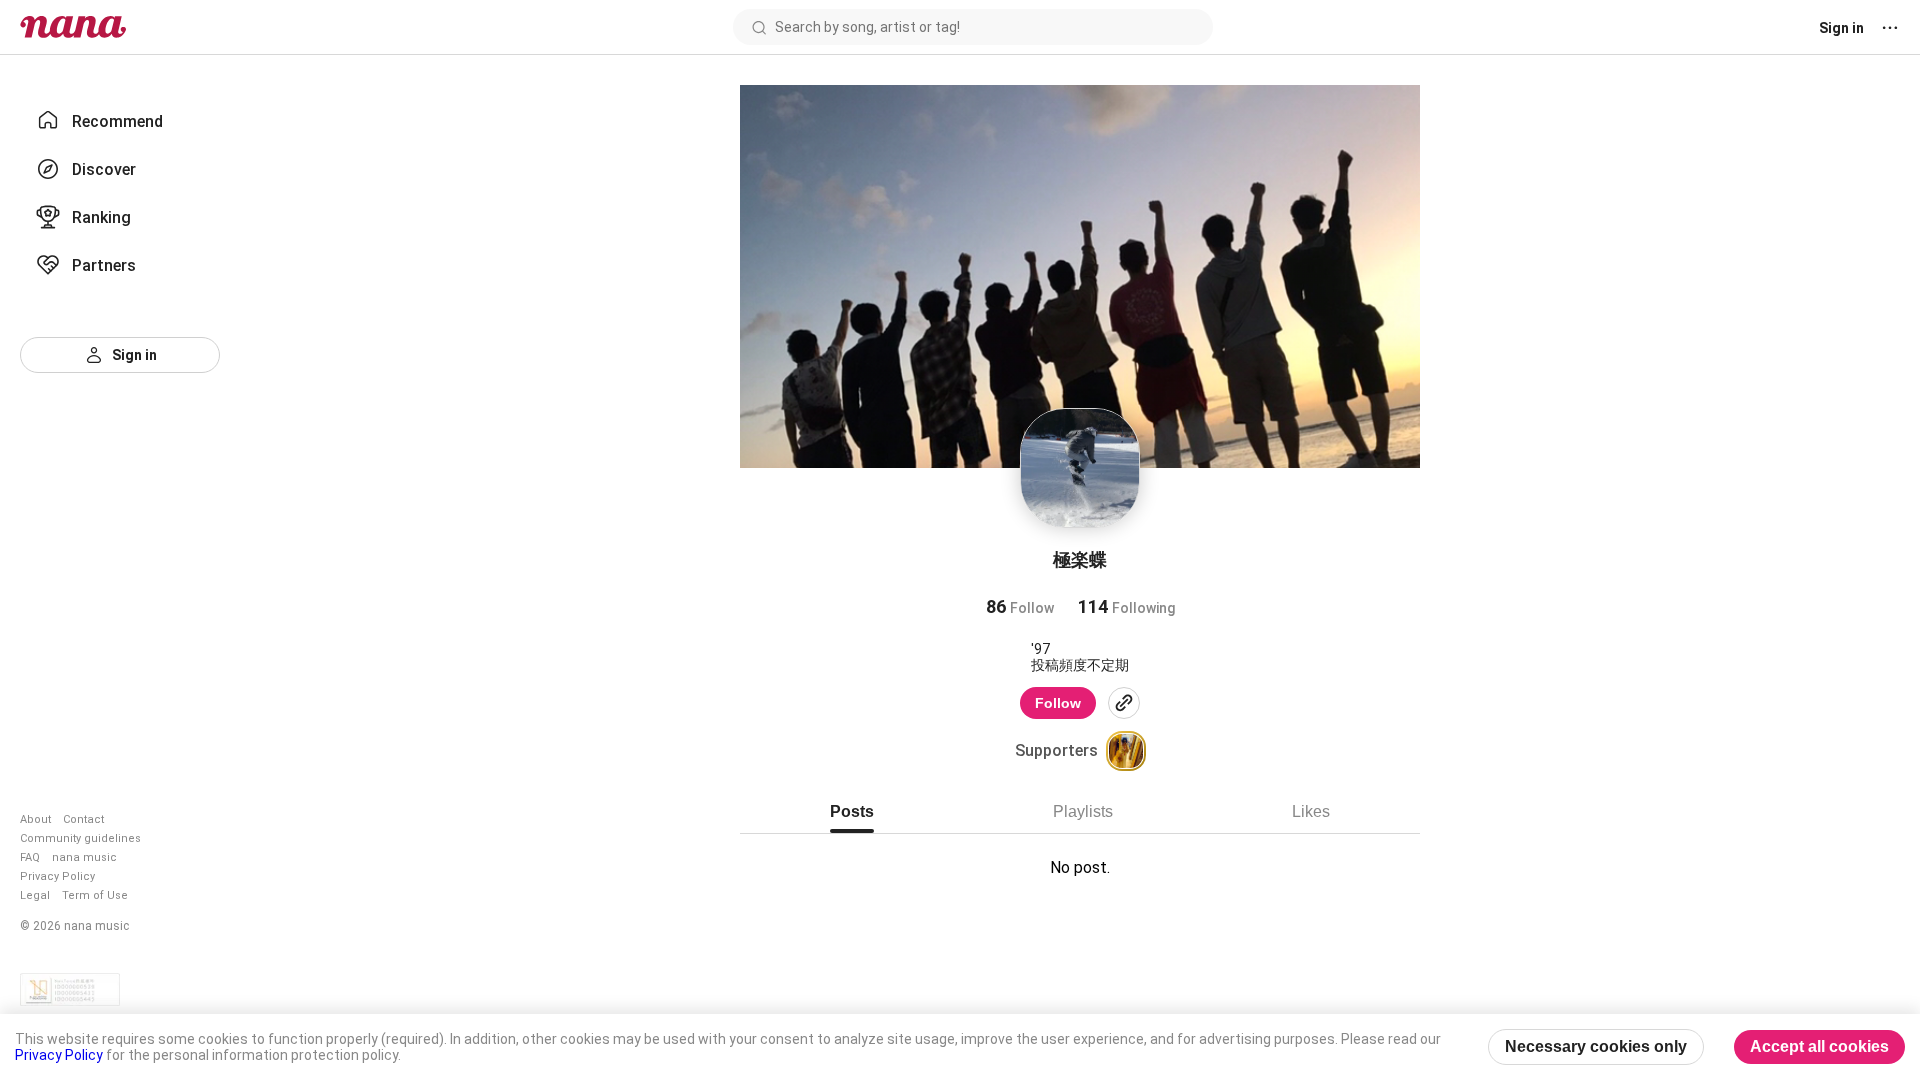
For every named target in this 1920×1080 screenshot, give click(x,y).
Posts (852, 811)
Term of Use (95, 895)
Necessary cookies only (1596, 1046)
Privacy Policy (57, 876)
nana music (84, 857)
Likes (1311, 811)
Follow (1058, 703)
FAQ (30, 857)
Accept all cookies (1819, 1046)
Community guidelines (80, 838)
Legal (35, 895)
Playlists (1083, 811)
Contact (83, 819)
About (35, 819)
